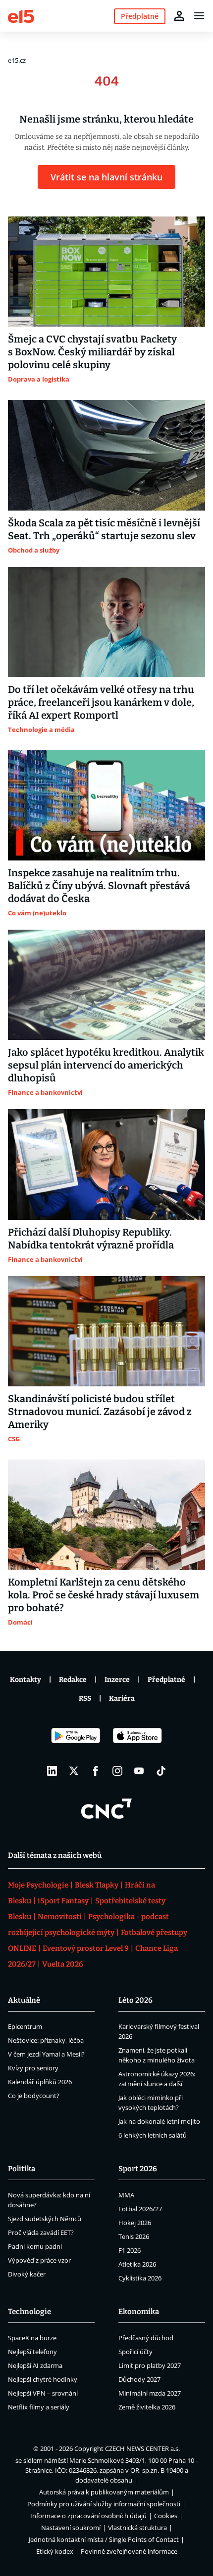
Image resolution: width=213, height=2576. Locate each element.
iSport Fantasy (63, 1901)
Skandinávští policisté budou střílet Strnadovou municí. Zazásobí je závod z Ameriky (100, 1412)
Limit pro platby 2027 (150, 2365)
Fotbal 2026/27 (140, 2209)
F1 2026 (130, 2250)
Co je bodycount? (34, 2096)
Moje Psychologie (38, 1885)
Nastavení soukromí (71, 2528)
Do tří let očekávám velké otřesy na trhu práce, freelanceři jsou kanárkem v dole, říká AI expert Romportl (101, 702)
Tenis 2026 (134, 2236)
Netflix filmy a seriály (39, 2407)
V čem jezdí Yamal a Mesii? (46, 2054)
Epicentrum (25, 2026)
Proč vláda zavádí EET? (41, 2233)
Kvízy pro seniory (33, 2068)
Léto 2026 (135, 2000)
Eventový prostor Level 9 (86, 1948)
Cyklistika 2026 (140, 2278)
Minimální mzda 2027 (150, 2393)
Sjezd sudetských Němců (45, 2219)
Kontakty (26, 1680)
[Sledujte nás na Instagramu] (117, 1771)
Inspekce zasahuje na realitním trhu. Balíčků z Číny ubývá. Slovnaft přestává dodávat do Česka (99, 886)
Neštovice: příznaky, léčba (46, 2040)
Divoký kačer (27, 2274)
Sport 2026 (138, 2169)
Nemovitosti (60, 1917)
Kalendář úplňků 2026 (40, 2082)
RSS (85, 1698)
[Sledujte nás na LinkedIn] (52, 1771)
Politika (22, 2169)
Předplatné (166, 1680)
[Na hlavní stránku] (21, 16)
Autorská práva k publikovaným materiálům (104, 2492)
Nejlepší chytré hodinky (43, 2379)
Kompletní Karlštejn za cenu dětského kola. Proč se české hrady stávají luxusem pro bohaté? (104, 1595)
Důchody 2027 (139, 2379)
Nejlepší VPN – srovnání (43, 2393)
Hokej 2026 (135, 2223)
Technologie (29, 2312)
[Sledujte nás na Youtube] (139, 1771)
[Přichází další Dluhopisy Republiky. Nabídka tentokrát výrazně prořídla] (106, 1164)
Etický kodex (55, 2551)
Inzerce (117, 1680)
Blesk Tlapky (97, 1885)
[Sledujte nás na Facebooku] (96, 1771)
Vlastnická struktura (137, 2528)
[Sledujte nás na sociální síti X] (74, 1771)
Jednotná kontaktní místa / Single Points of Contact (104, 2539)
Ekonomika (139, 2312)
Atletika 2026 (137, 2264)
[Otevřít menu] (199, 16)
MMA (126, 2195)
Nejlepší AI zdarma (35, 2365)
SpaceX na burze (32, 2338)
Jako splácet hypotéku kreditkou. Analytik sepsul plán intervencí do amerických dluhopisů (106, 1065)
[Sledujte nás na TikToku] (161, 1771)
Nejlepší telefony (32, 2352)
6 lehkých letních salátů (153, 2135)
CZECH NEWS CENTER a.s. (142, 2448)
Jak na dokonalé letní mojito (159, 2121)
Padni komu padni (35, 2246)
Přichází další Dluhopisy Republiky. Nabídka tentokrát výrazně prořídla (91, 1239)
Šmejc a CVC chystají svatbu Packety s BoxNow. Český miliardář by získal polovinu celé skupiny (92, 352)
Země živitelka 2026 (147, 2407)
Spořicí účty (135, 2352)
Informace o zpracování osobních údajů (88, 2516)
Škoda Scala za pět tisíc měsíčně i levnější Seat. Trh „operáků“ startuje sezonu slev (104, 529)
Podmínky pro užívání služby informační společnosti (104, 2504)
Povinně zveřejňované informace (129, 2551)
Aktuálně (24, 2000)
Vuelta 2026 (63, 1964)
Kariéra (122, 1698)
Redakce (73, 1680)
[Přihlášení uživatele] (179, 16)
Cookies (166, 2516)
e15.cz (17, 60)
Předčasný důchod (146, 2338)
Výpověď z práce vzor (39, 2260)
